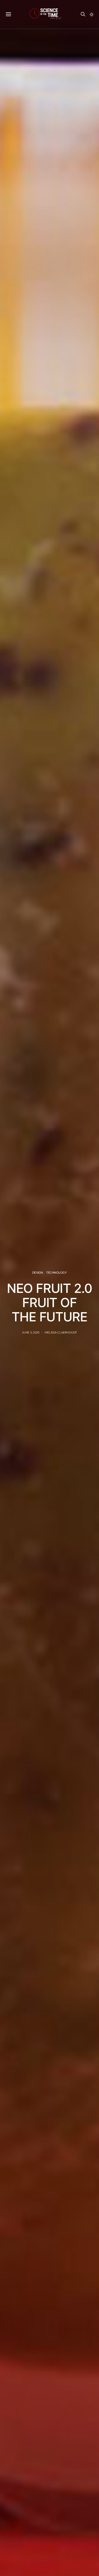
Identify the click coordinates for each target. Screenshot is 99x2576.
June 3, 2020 (31, 1332)
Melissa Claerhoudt (61, 1332)
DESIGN (38, 1272)
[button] (92, 15)
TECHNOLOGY (56, 1272)
